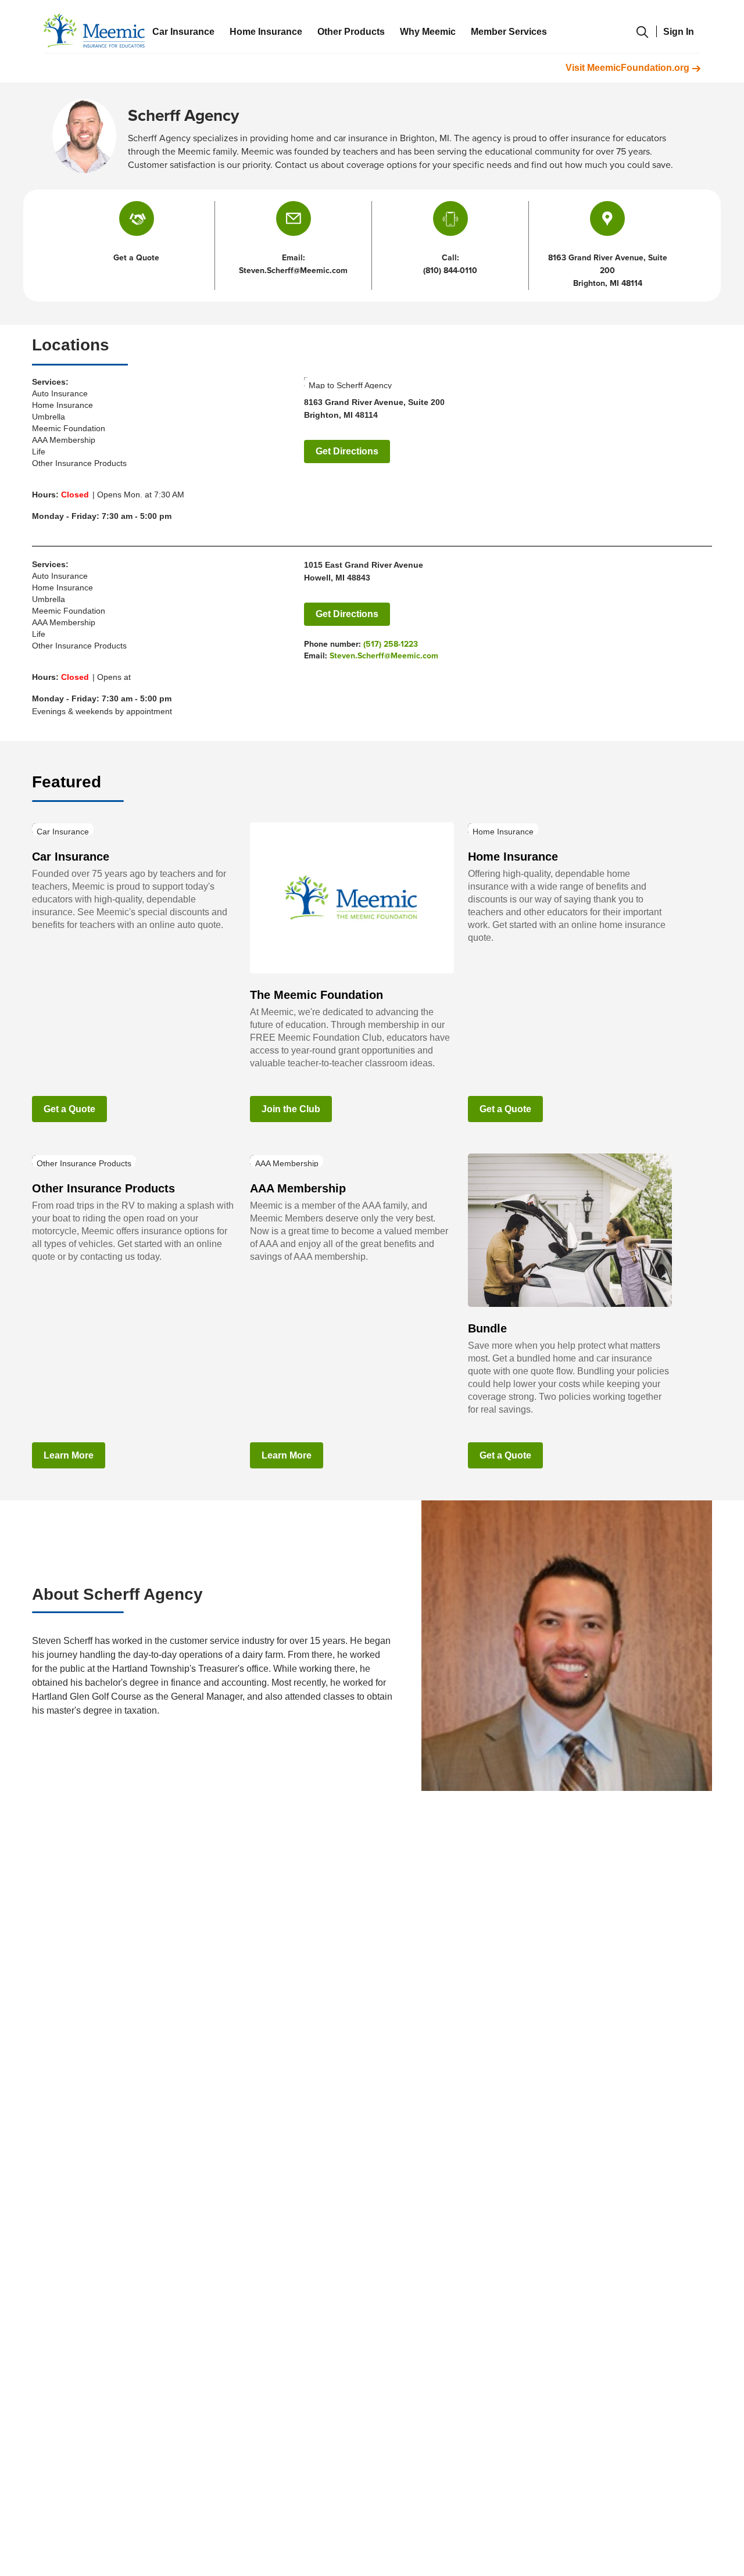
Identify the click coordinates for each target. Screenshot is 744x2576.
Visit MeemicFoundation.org (629, 68)
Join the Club (291, 1109)
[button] (294, 218)
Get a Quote (69, 1109)
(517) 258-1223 (391, 644)
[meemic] (94, 31)
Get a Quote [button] (136, 258)
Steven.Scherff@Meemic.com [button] (293, 271)
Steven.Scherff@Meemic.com (384, 656)
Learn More (69, 1455)
